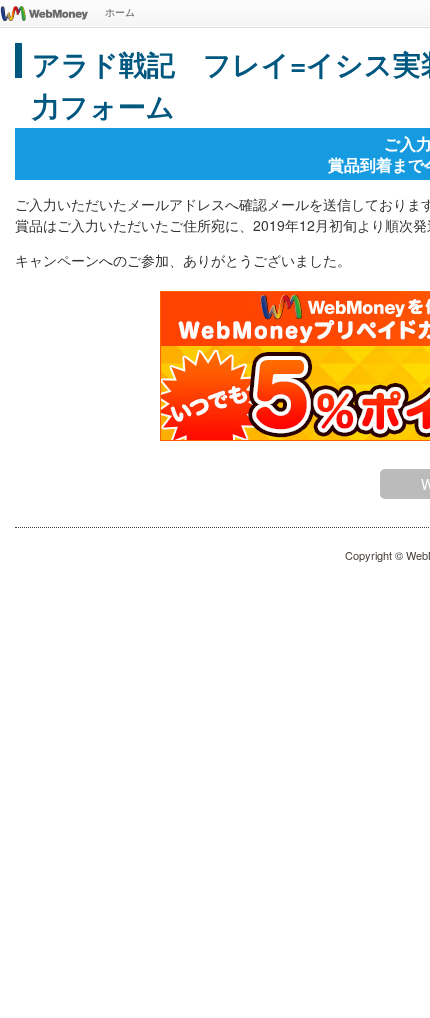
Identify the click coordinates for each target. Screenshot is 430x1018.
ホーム (120, 12)
